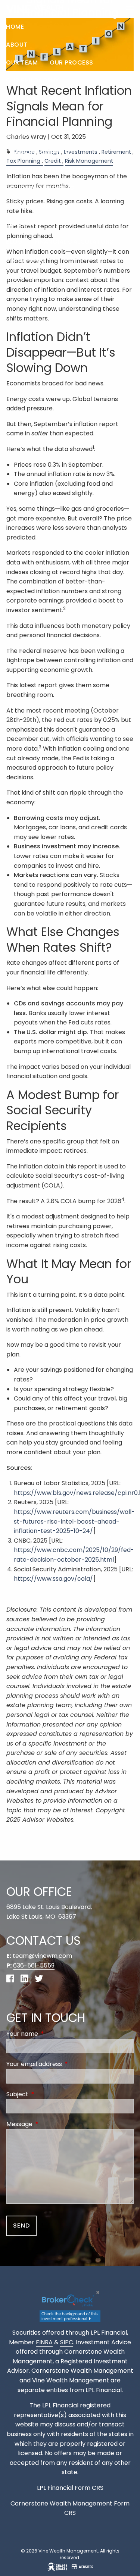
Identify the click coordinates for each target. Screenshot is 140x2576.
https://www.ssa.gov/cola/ (53, 1579)
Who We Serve (29, 116)
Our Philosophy (32, 80)
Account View (30, 295)
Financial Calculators (74, 242)
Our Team (22, 62)
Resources (24, 224)
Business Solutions (39, 206)
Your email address (64, 2064)
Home (15, 27)
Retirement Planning (40, 188)
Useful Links (26, 259)
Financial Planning (38, 152)
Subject (47, 2094)
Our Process (71, 62)
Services (21, 134)
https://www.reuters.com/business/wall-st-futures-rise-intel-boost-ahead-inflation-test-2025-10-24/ (74, 1521)
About (17, 45)
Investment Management (48, 170)
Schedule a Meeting (39, 277)
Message (49, 2124)
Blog (14, 242)
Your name (52, 2034)
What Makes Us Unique (44, 98)
